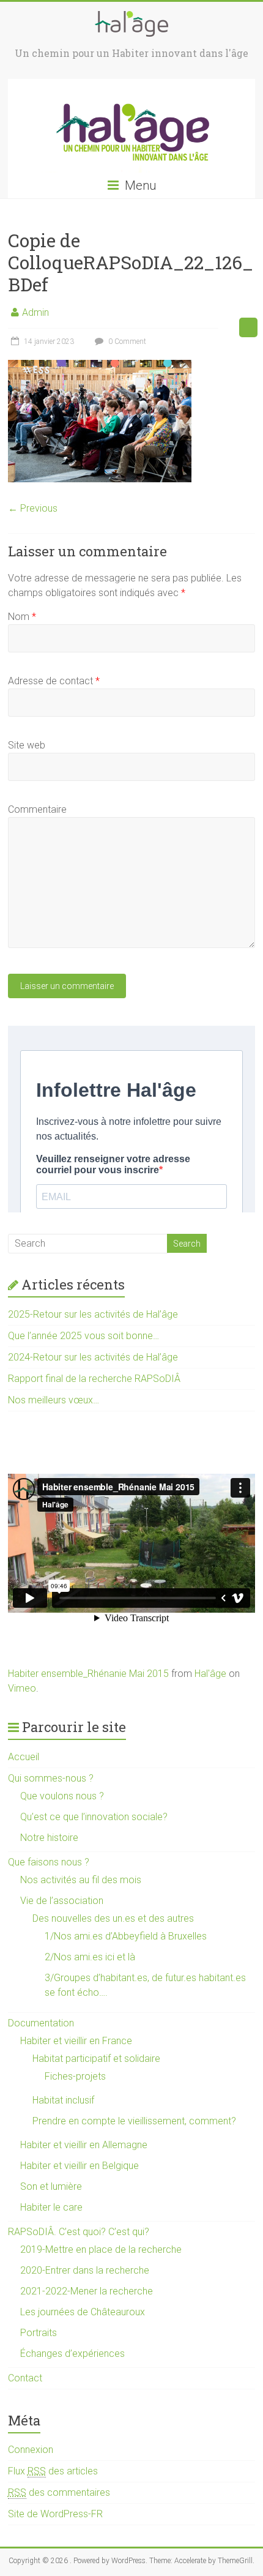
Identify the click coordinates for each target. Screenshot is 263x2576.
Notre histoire (49, 1838)
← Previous (33, 508)
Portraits (39, 2333)
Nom (22, 617)
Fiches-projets (75, 2076)
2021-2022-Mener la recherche (87, 2291)
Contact (25, 2378)
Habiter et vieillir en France (76, 2041)
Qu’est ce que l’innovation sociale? (94, 1817)
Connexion (31, 2450)
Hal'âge (210, 1674)
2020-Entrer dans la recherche (85, 2270)
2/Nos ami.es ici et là (90, 1957)
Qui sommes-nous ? (51, 1778)
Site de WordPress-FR (55, 2514)
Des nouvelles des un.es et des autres (113, 1918)
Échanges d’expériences (72, 2354)
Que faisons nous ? (49, 1862)
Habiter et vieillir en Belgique (80, 2166)
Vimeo (22, 1688)
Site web (27, 745)
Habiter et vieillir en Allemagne (84, 2145)
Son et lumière (51, 2186)
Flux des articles (53, 2471)
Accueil (24, 1757)
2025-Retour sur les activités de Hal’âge (93, 1314)
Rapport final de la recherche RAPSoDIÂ (94, 1379)
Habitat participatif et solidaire (96, 2059)
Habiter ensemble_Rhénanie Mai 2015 (88, 1674)
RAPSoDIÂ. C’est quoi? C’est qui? (79, 2232)
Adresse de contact (54, 681)
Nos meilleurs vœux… (54, 1400)
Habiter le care (51, 2207)
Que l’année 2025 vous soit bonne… (83, 1336)
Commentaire (37, 809)
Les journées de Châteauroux (83, 2312)
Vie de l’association (62, 1901)
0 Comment (126, 342)
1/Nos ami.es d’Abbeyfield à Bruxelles (126, 1936)
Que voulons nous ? (62, 1796)
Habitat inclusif (63, 2100)
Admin (35, 312)
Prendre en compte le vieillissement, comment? (134, 2121)
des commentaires (59, 2492)
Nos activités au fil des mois (81, 1880)
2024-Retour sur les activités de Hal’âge (93, 1357)
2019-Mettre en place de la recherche (101, 2249)
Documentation (41, 2023)
